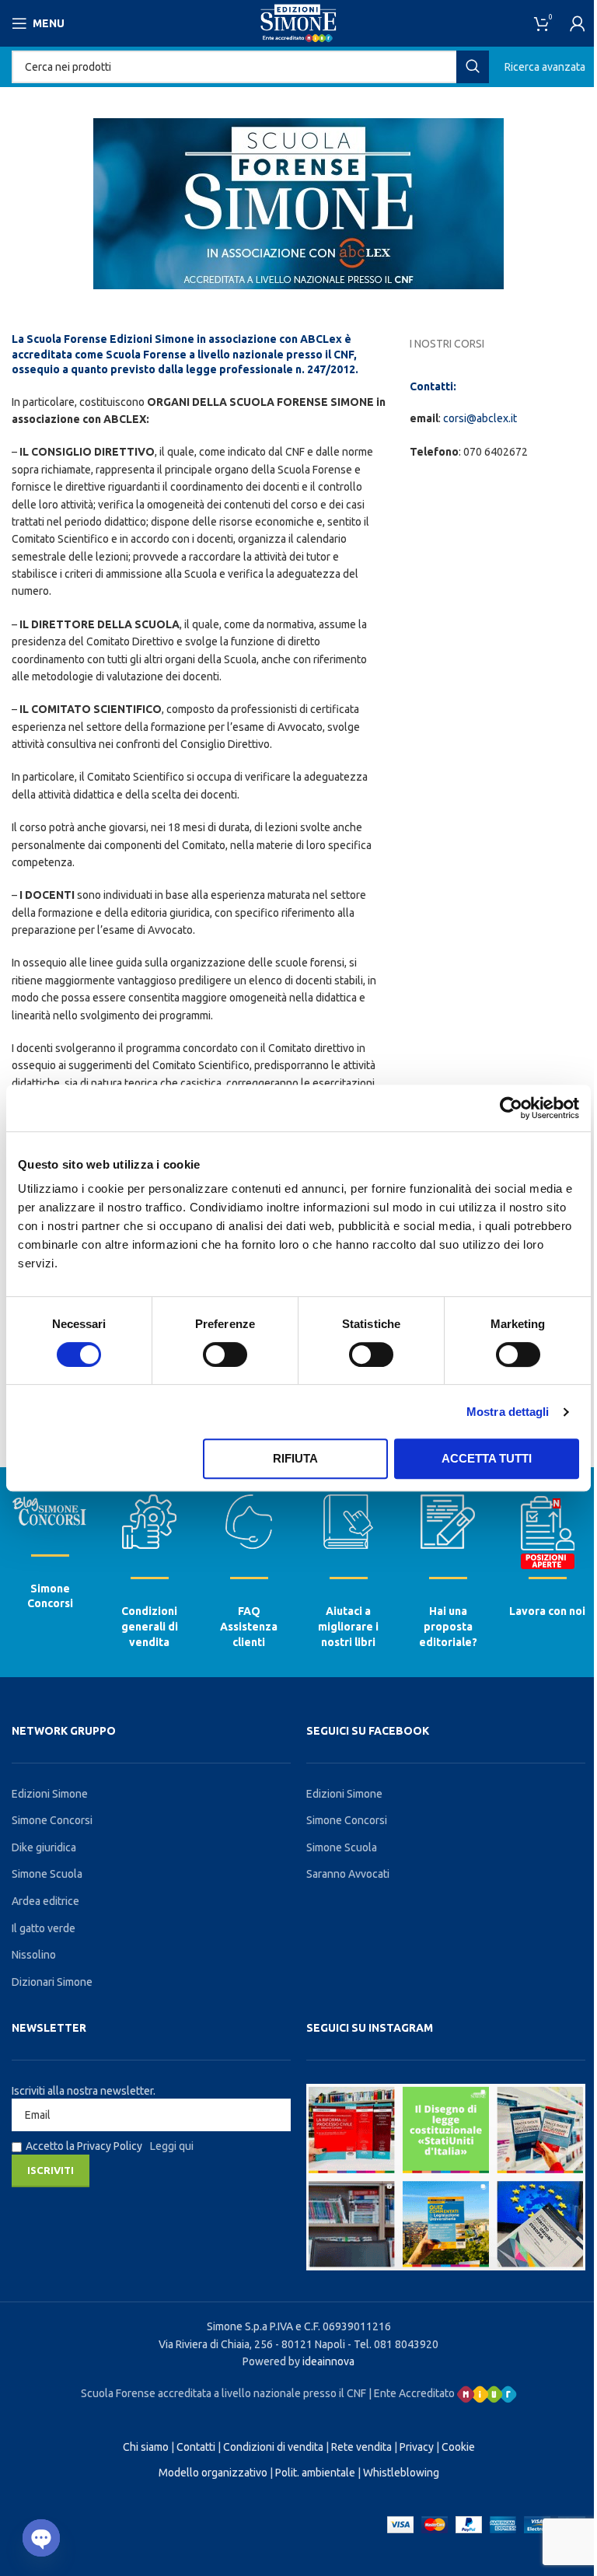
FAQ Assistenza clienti (249, 1626)
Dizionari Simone (52, 1982)
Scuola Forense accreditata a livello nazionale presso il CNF (223, 2393)
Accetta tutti (487, 1458)
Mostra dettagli (508, 1412)
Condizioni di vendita (273, 2447)
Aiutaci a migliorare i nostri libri (348, 1626)
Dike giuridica (44, 1847)
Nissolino (34, 1955)
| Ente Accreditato (413, 2393)
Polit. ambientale (315, 2473)
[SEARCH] (473, 67)
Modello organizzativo (213, 2473)
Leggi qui (172, 2146)
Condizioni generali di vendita (150, 1626)
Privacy (417, 2447)
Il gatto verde (44, 1928)
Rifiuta (295, 1458)
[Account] (578, 23)
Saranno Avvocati (348, 1874)
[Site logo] (298, 23)
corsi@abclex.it (480, 418)
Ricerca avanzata (545, 67)
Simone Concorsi (52, 1820)
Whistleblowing (401, 2473)
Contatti (196, 2447)
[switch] (225, 1354)
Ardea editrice (45, 1901)
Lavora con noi (547, 1611)
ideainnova (328, 2361)
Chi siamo (146, 2447)
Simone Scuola (47, 1874)
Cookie (458, 2447)
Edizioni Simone (50, 1794)
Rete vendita (361, 2447)
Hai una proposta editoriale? (448, 1626)
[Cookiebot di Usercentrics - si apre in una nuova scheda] (511, 1108)
